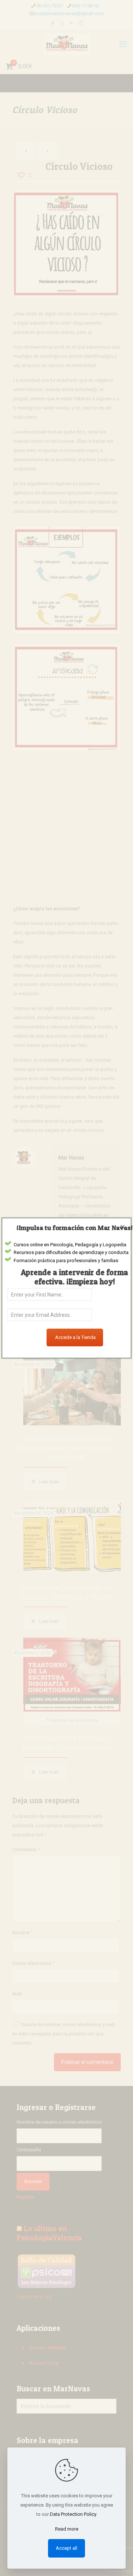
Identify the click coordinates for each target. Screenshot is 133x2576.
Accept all (66, 2548)
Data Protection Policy (73, 2514)
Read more (67, 2529)
